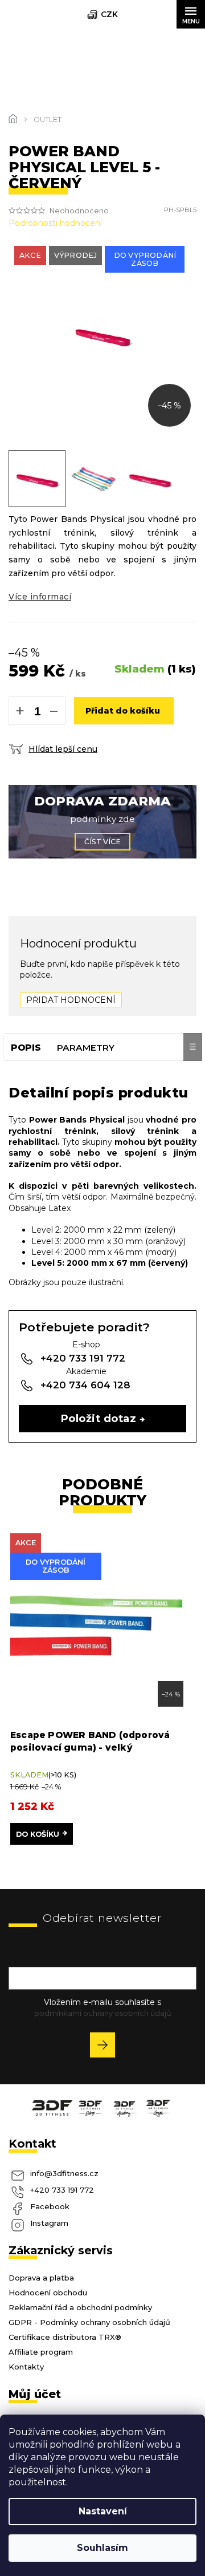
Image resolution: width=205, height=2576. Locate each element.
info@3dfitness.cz (64, 2173)
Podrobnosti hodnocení (55, 223)
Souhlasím (102, 2548)
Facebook (50, 2206)
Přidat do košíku (123, 711)
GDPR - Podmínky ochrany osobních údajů (89, 2322)
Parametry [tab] (86, 1048)
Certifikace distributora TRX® (65, 2337)
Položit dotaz (99, 1418)
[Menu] (191, 14)
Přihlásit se (107, 2047)
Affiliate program (41, 2352)
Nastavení (103, 2511)
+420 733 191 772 (62, 2190)
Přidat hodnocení (71, 1000)
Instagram (49, 2223)
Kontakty (26, 2367)
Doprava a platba (41, 2278)
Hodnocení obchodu (48, 2293)
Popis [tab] (26, 1048)
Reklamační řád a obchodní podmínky (80, 2307)
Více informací (40, 597)
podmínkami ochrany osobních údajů (103, 2013)
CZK (109, 14)
